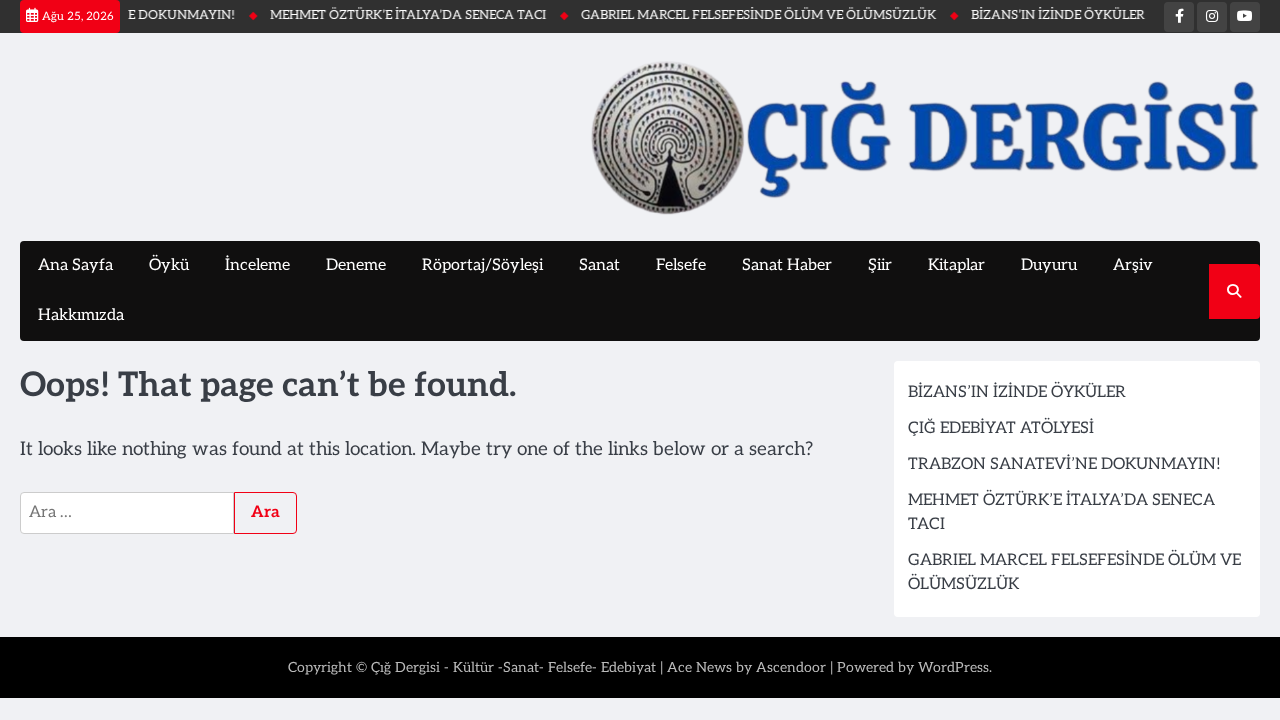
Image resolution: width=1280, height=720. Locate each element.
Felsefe (681, 265)
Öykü (169, 265)
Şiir (880, 265)
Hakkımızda (81, 315)
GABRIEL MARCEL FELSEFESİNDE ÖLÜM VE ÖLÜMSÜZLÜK (748, 15)
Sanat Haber (787, 265)
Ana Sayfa (75, 265)
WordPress (953, 667)
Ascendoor (791, 667)
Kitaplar (956, 265)
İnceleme (257, 265)
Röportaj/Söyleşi (482, 265)
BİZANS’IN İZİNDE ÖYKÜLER (1047, 15)
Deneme (356, 265)
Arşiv (1133, 265)
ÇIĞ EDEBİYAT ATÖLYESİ (1001, 428)
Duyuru (1049, 265)
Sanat (599, 265)
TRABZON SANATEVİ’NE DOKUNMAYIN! (1064, 464)
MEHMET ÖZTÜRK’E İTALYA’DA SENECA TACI (398, 15)
